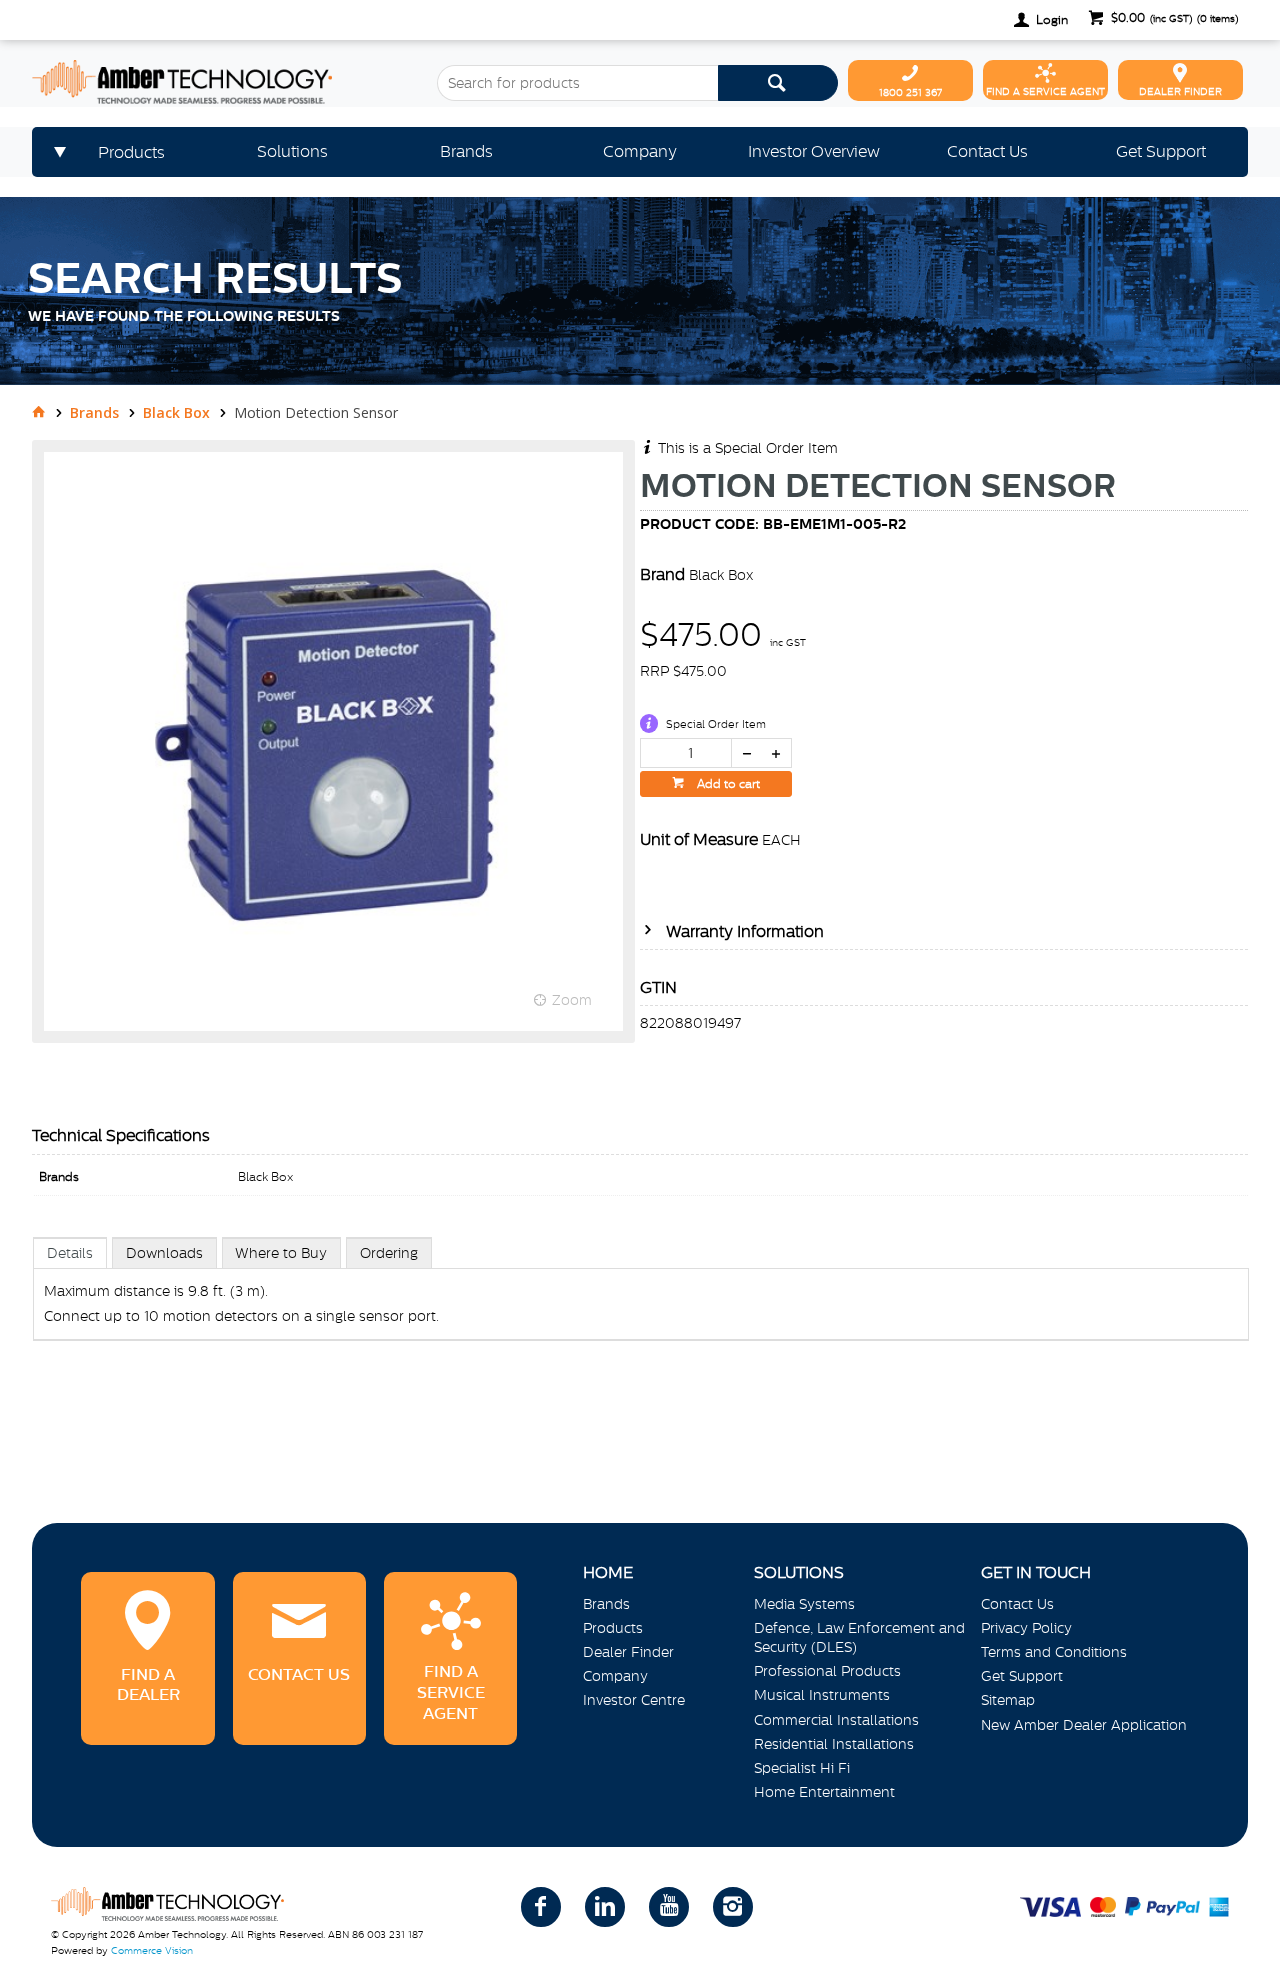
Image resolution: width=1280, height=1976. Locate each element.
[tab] (70, 1252)
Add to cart (727, 784)
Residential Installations (834, 1744)
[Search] (778, 83)
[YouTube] (669, 1907)
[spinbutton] (686, 753)
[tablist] (641, 1309)
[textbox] (577, 83)
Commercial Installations (836, 1720)
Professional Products (827, 1671)
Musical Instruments (822, 1695)
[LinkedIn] (605, 1907)
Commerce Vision (152, 1950)
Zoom (572, 1000)
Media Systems (804, 1604)
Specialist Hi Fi (802, 1768)
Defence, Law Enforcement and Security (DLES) (859, 1637)
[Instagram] (733, 1907)
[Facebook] (541, 1907)
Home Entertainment (824, 1792)
